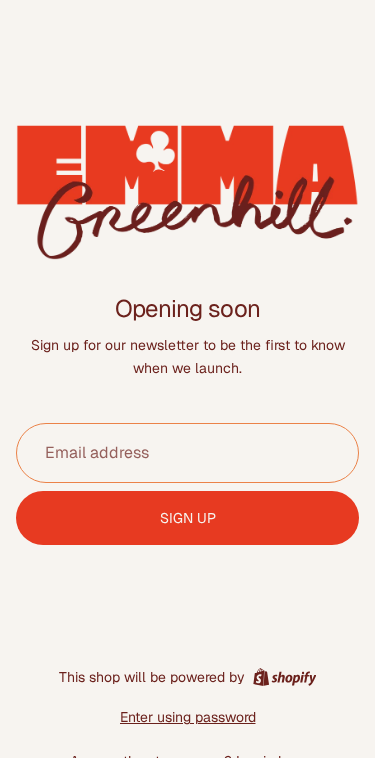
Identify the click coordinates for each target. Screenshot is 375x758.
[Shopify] (284, 677)
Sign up (188, 518)
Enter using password (188, 717)
